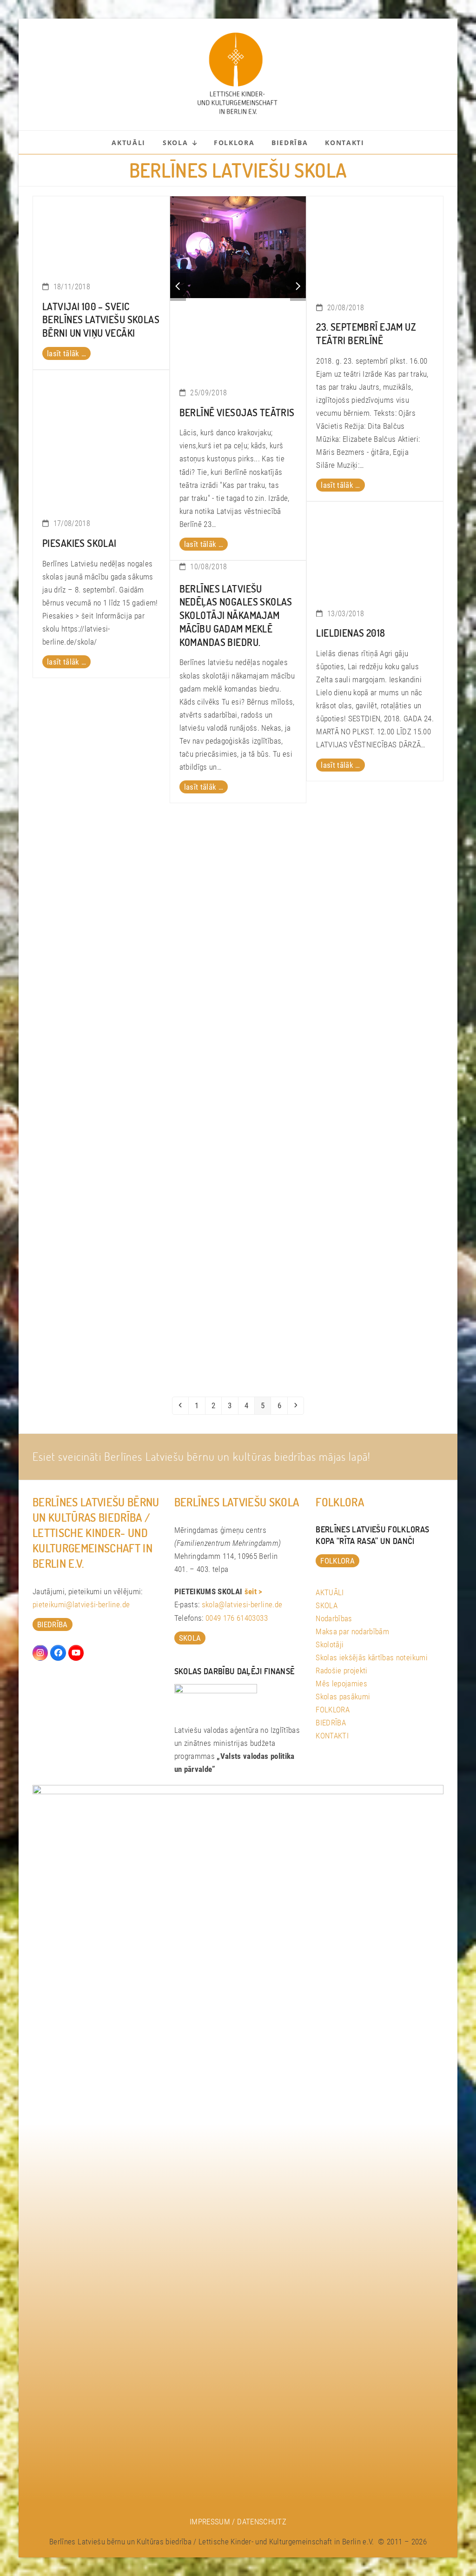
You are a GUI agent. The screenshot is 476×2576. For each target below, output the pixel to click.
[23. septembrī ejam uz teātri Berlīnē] (375, 244)
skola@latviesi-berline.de (242, 1604)
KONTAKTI (332, 1736)
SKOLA (327, 1605)
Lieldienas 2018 (350, 633)
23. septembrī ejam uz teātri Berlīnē (366, 333)
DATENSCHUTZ (262, 2522)
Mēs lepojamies (341, 1684)
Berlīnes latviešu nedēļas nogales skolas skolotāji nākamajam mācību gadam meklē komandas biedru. (236, 615)
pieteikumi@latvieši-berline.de (81, 1604)
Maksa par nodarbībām (352, 1631)
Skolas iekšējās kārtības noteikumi (372, 1657)
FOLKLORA (333, 1710)
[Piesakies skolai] (101, 439)
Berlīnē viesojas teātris (237, 412)
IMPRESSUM (210, 2522)
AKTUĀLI (330, 1592)
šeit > (254, 1591)
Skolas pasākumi (343, 1697)
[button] (178, 287)
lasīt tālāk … (66, 353)
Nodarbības (334, 1618)
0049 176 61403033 (237, 1618)
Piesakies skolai (79, 543)
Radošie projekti (341, 1671)
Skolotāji (330, 1644)
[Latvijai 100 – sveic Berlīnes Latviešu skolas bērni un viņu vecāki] (101, 233)
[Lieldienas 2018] (375, 549)
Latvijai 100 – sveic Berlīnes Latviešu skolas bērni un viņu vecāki (101, 320)
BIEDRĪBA (331, 1723)
